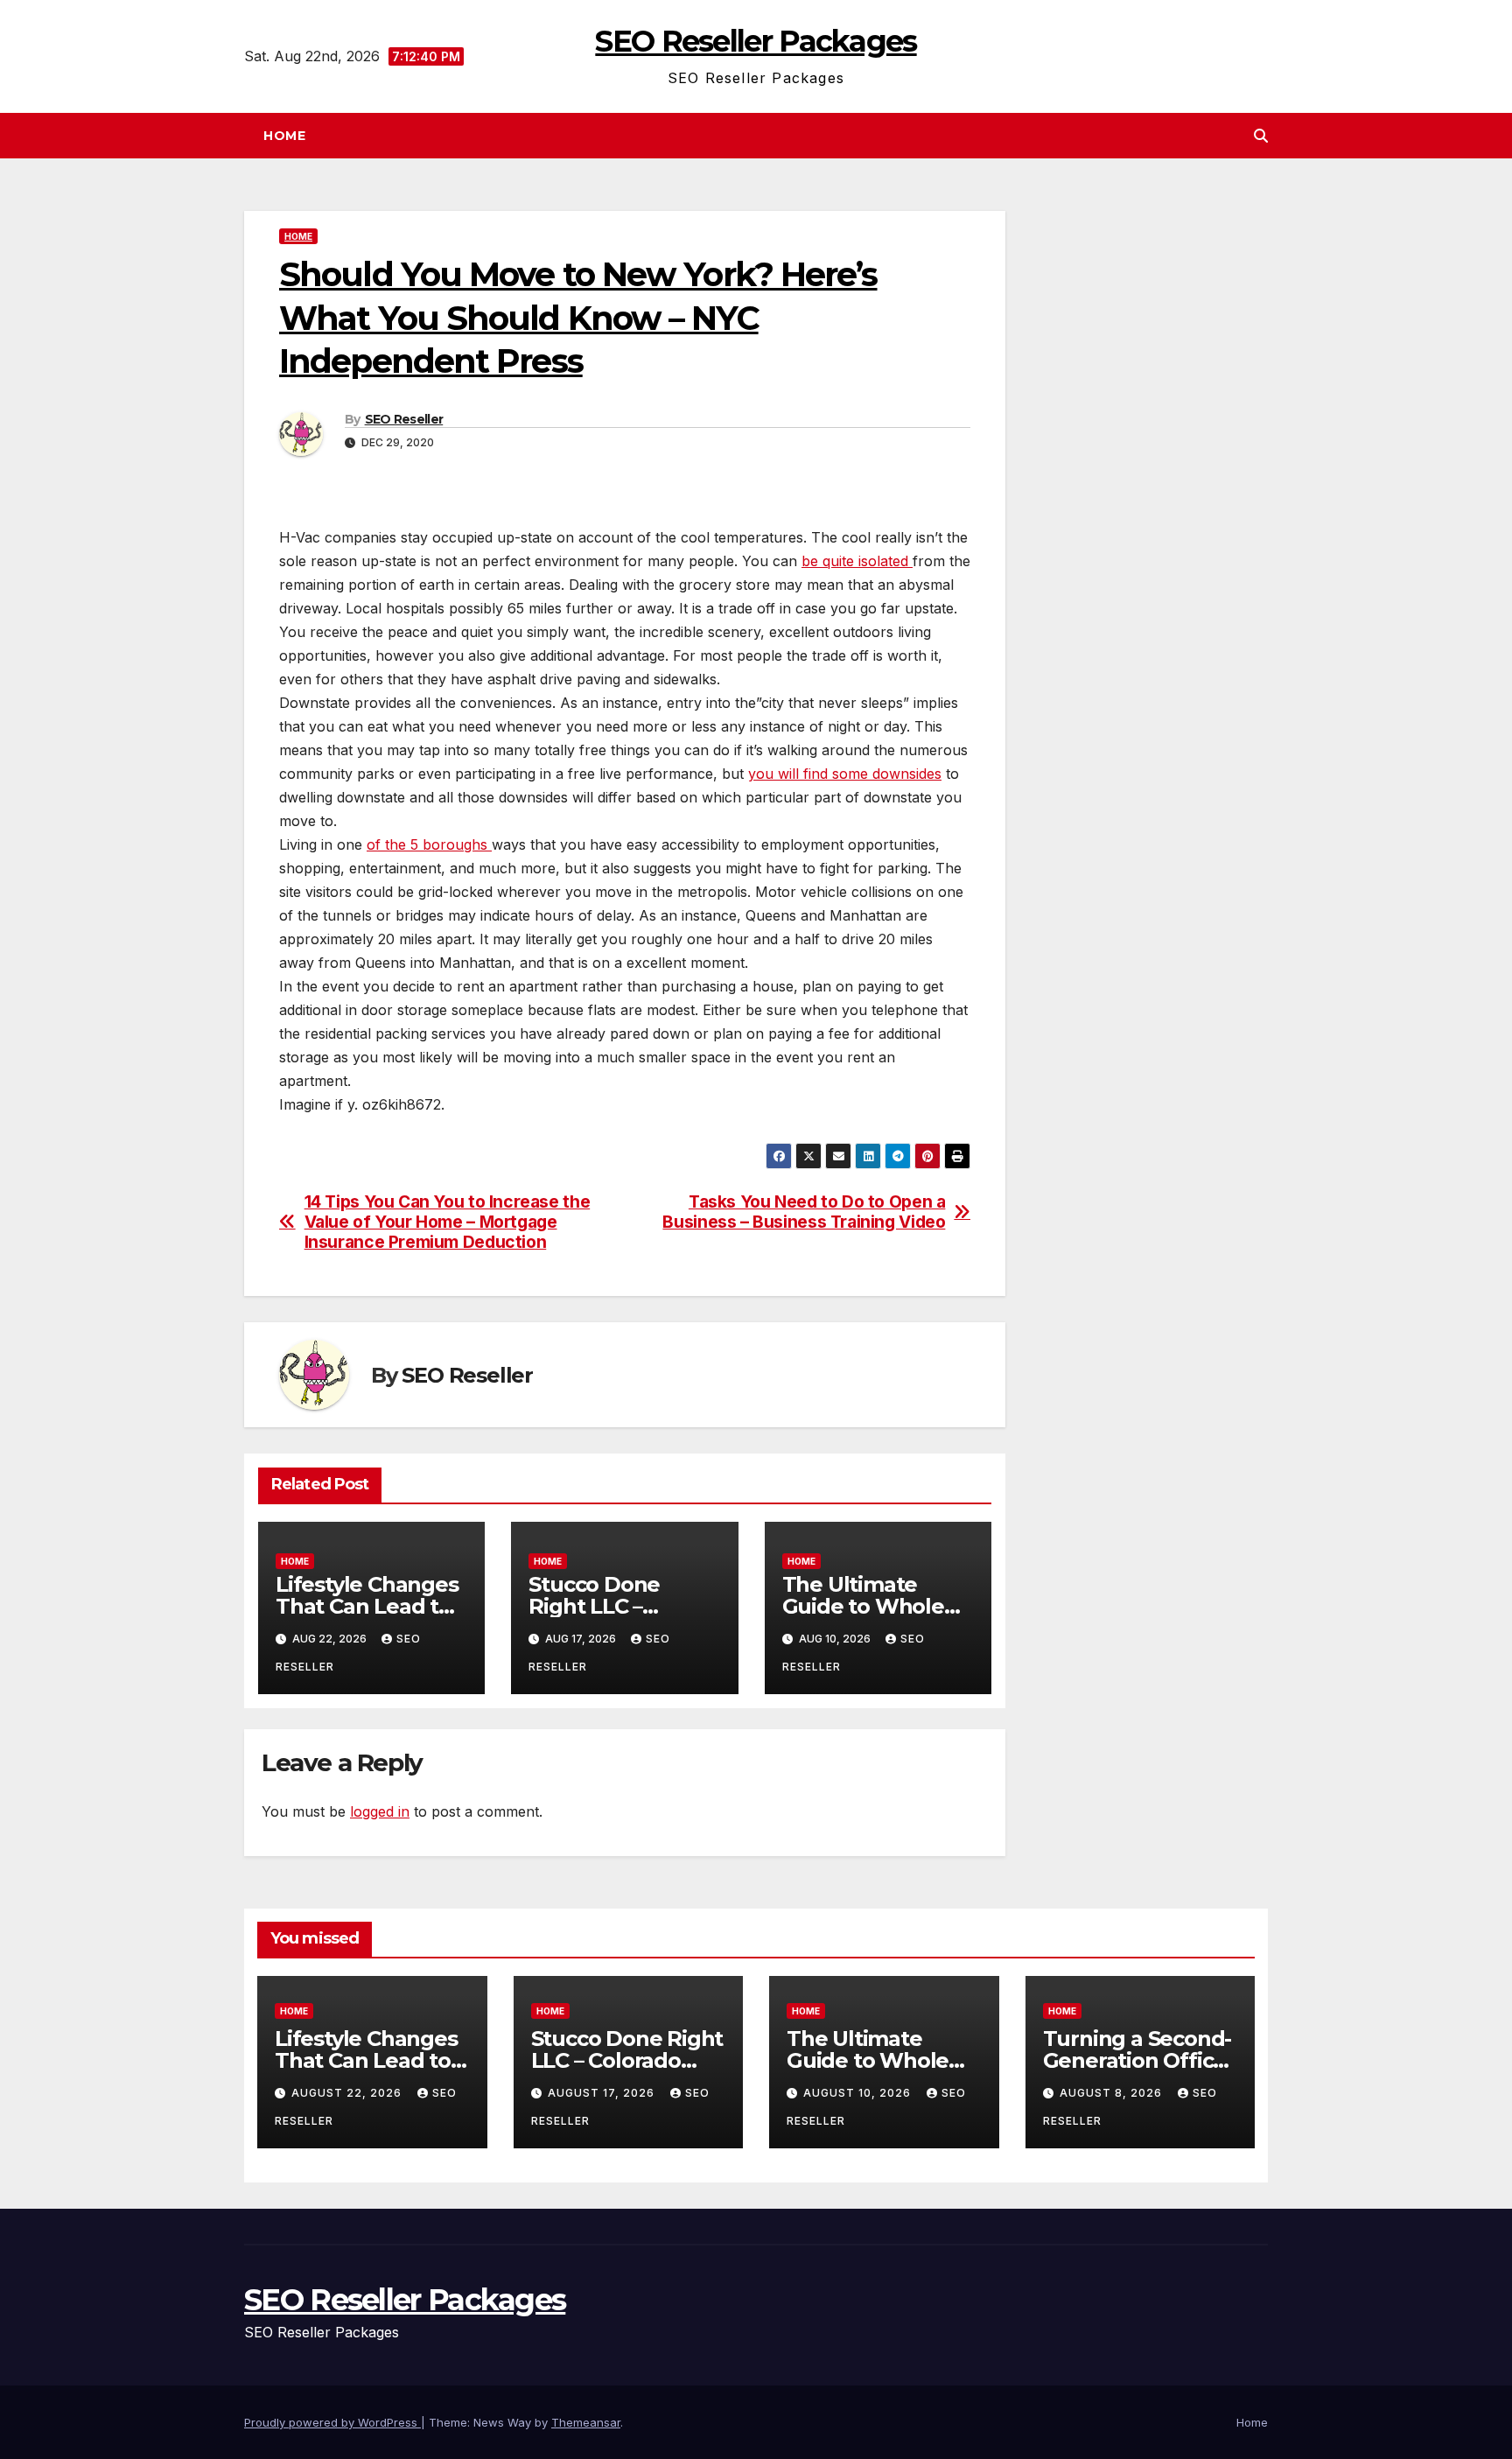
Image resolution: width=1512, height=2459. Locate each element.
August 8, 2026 (1113, 2093)
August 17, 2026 (603, 2093)
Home (284, 136)
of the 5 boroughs (429, 844)
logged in (380, 1811)
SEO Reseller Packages (756, 41)
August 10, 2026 (859, 2093)
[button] (1261, 136)
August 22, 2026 (348, 2093)
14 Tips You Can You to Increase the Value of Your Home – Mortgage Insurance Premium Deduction (448, 1222)
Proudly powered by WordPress (332, 2422)
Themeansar (586, 2422)
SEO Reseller (404, 419)
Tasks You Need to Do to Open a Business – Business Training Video (804, 1212)
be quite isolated (857, 561)
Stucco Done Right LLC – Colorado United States (627, 2060)
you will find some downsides (845, 774)
